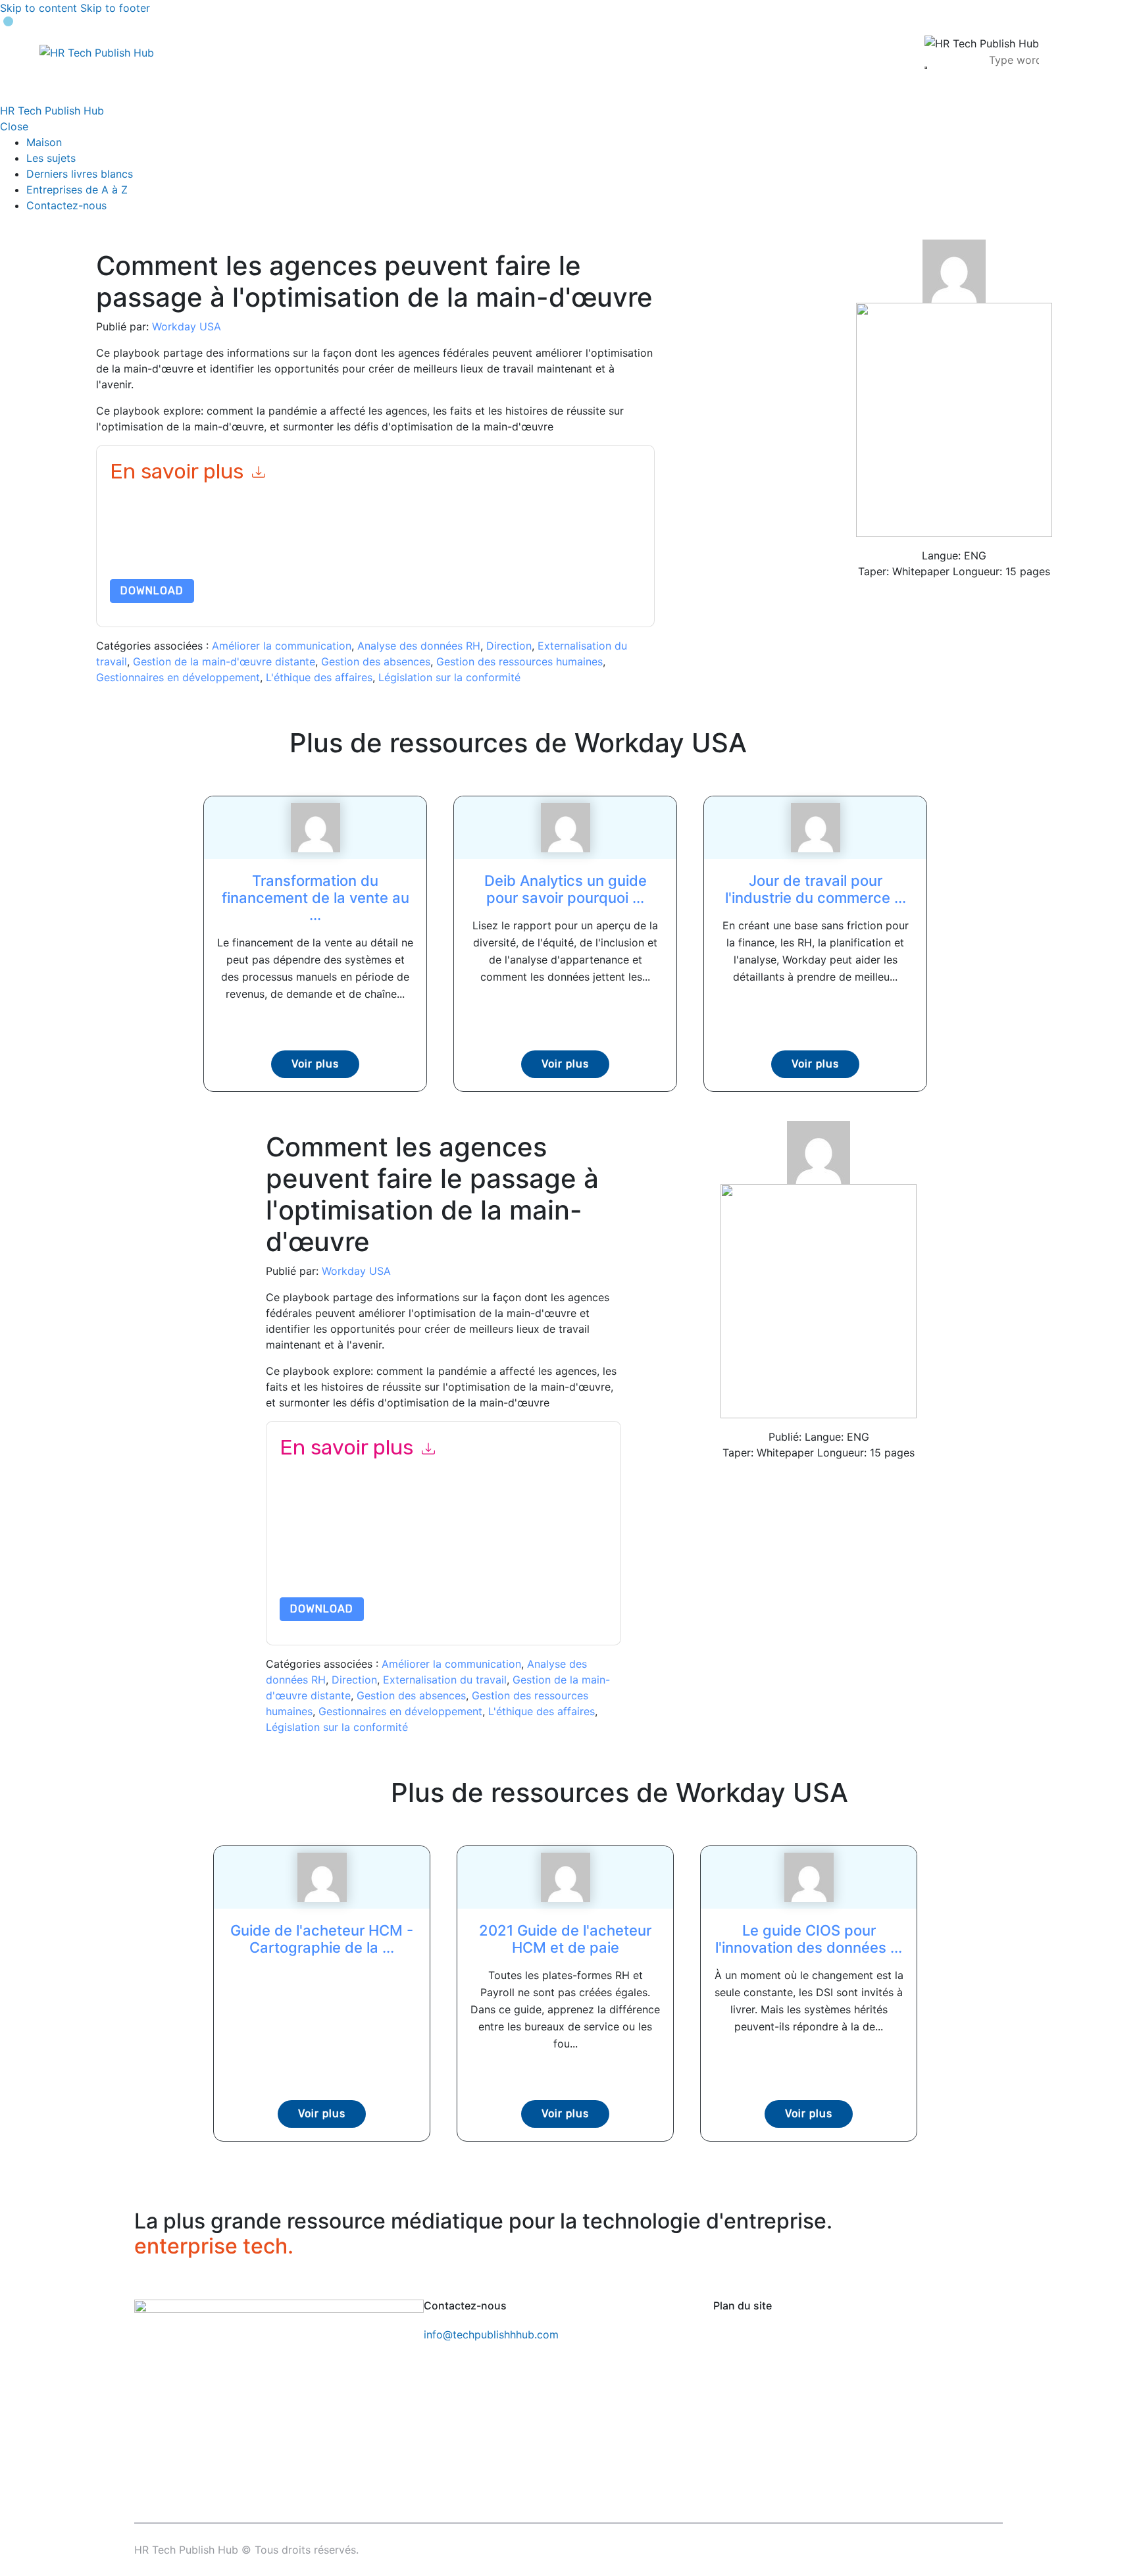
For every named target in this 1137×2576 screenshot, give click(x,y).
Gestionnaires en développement (178, 677)
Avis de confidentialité (511, 1552)
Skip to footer (115, 8)
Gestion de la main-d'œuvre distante (224, 661)
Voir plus (315, 1064)
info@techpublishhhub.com (491, 2334)
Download (152, 591)
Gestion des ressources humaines (519, 661)
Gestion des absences (376, 661)
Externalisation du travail (445, 1680)
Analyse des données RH (419, 646)
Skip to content (38, 8)
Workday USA (187, 326)
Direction (509, 646)
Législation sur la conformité (449, 677)
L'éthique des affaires (319, 677)
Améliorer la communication (282, 646)
